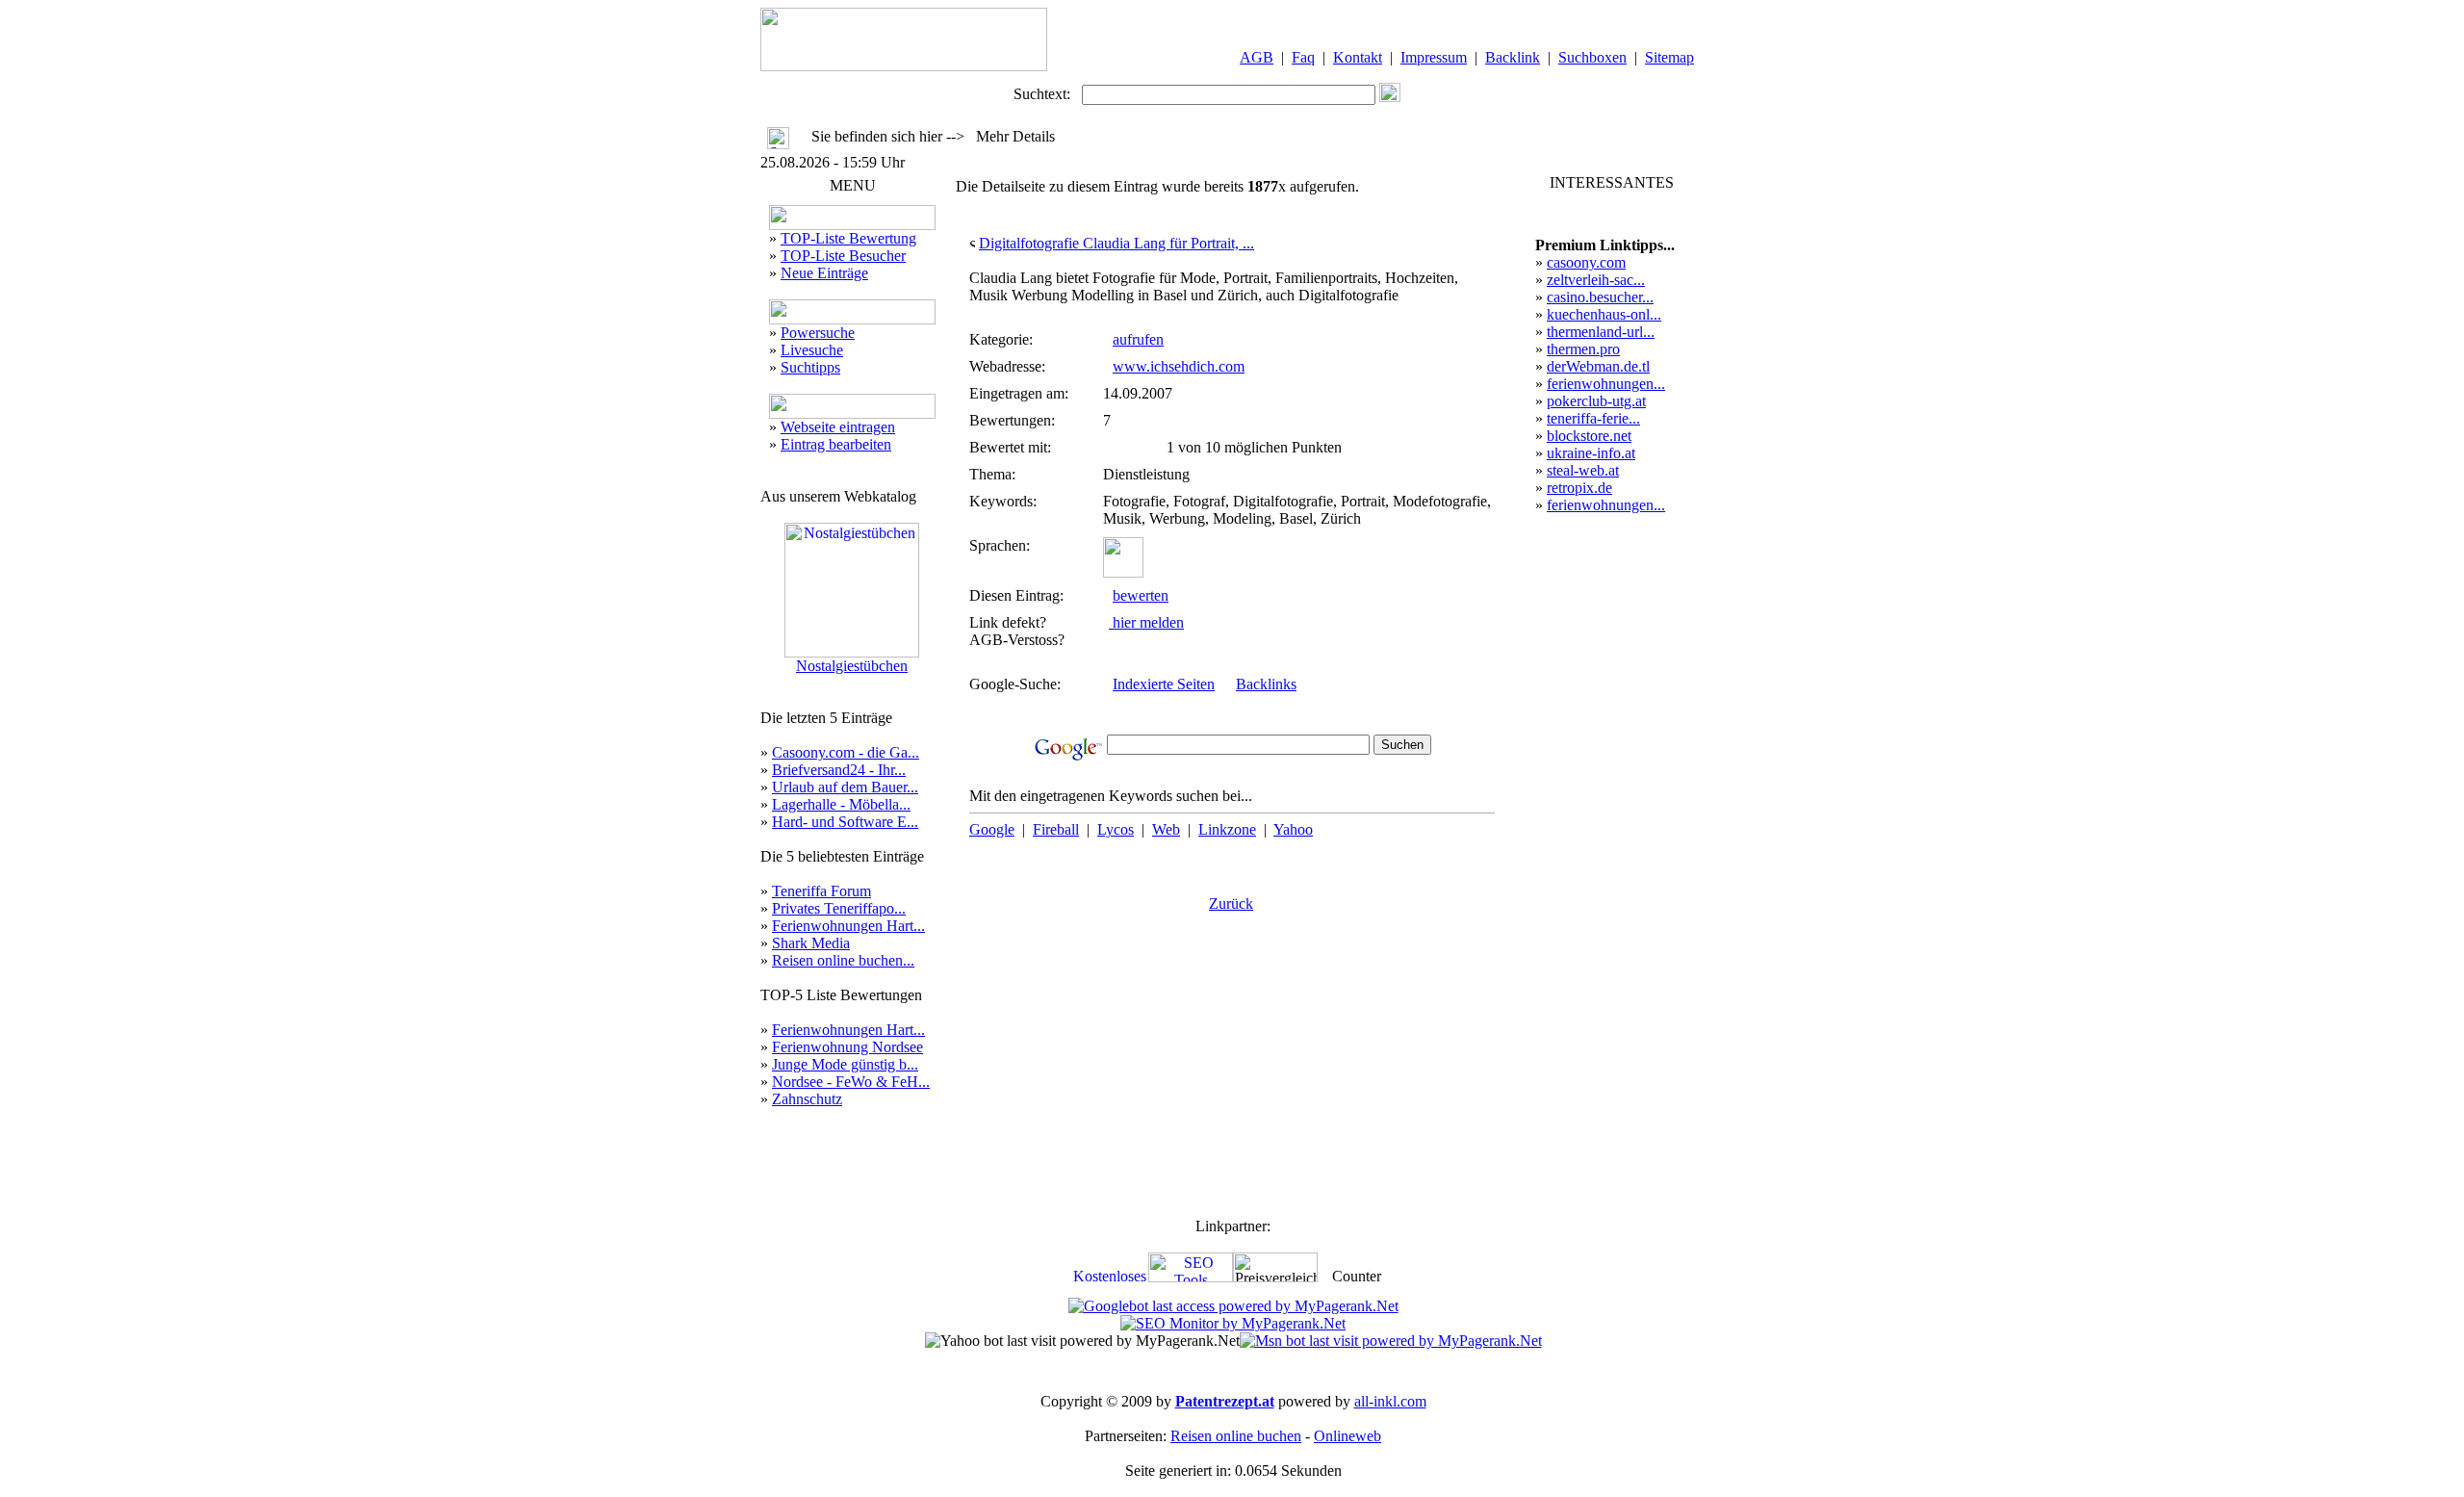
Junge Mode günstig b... (845, 1064)
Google (992, 829)
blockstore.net (1589, 436)
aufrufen (1138, 339)
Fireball (1056, 829)
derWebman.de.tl (1598, 366)
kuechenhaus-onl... (1604, 314)
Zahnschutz (807, 1099)
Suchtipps (810, 367)
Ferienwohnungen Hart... (848, 926)
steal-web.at (1583, 470)
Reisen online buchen (1236, 1436)
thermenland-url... (1601, 332)
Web (1166, 829)
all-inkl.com (1390, 1401)
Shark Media (811, 943)
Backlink (1513, 57)
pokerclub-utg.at (1596, 401)
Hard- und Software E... (845, 822)
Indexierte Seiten (1164, 684)
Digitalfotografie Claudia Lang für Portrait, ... (1116, 243)
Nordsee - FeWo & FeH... (851, 1082)
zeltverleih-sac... (1596, 280)
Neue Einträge (824, 273)
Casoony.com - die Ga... (846, 752)
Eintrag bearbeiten (836, 444)
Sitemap (1669, 57)
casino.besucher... (1600, 297)
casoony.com (1586, 262)
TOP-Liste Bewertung (848, 238)
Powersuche (818, 333)
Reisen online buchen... (843, 960)
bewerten (1141, 595)
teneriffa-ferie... (1593, 418)
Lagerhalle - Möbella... (841, 804)
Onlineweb (1347, 1436)
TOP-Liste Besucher (843, 256)
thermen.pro (1583, 349)
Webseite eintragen (838, 427)
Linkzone (1227, 829)
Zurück (1231, 903)
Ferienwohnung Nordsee (847, 1047)
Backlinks (1266, 684)
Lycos (1116, 829)
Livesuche (812, 350)
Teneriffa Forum (821, 891)
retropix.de (1579, 488)
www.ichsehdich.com (1179, 366)
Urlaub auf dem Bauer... (845, 787)
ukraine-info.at (1591, 453)
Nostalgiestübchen (852, 666)
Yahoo (1293, 829)
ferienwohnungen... (1606, 384)
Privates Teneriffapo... (839, 908)
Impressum (1434, 57)
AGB (1257, 57)
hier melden (1146, 622)
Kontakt (1358, 57)
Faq (1303, 57)
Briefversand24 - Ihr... (839, 770)
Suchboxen (1592, 57)
